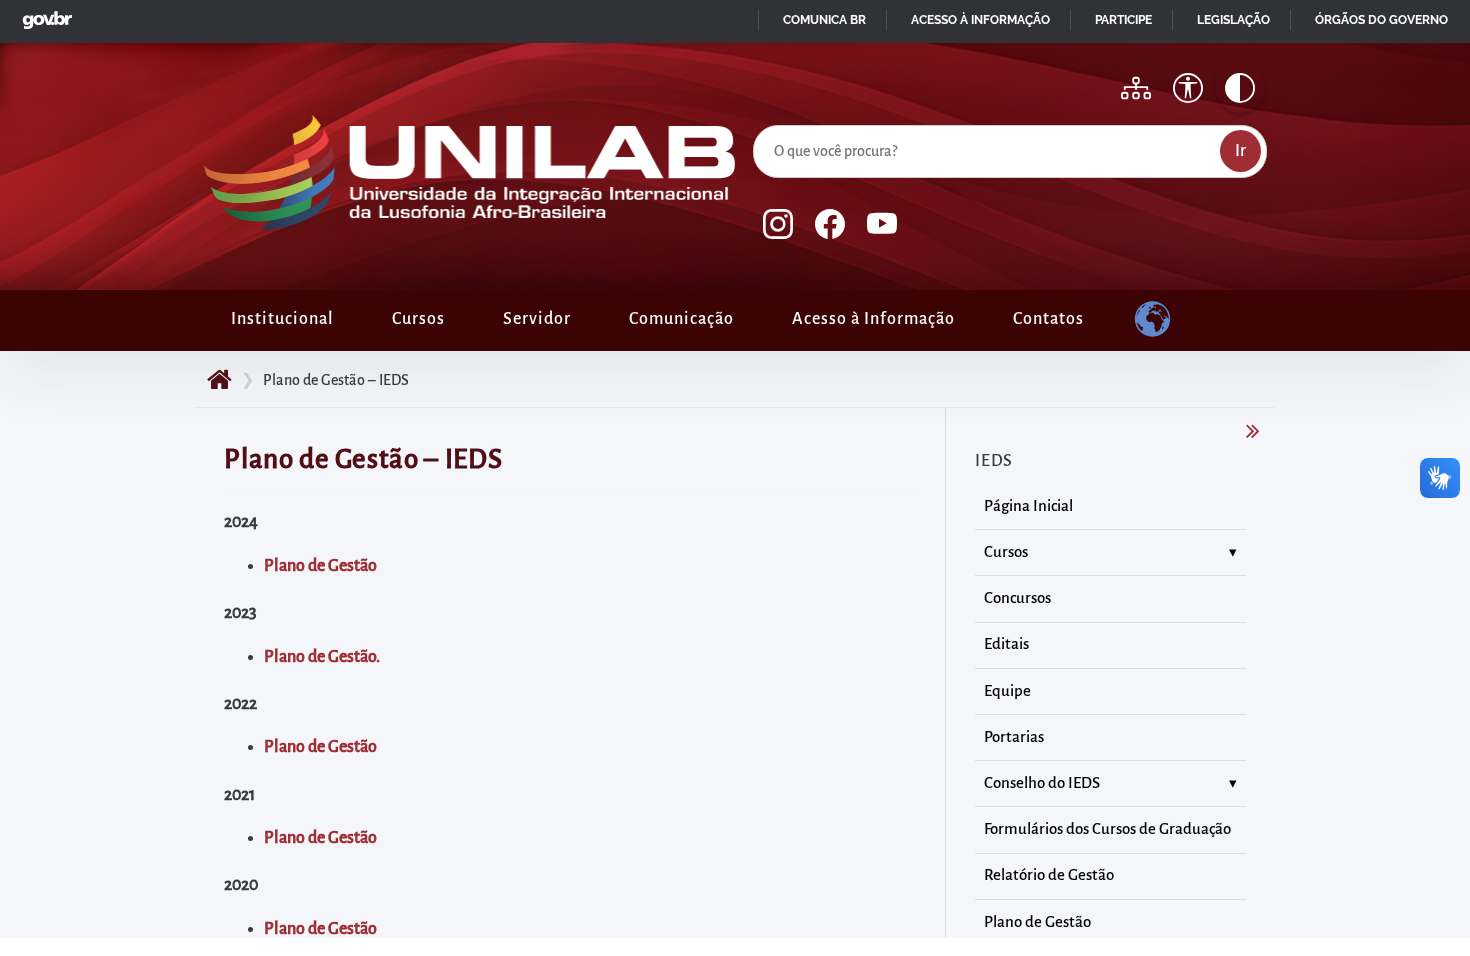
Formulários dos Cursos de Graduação (1107, 829)
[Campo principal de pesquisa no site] (758, 121)
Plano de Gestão (320, 747)
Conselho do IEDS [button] (1042, 783)
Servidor (537, 319)
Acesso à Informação (873, 319)
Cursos (418, 319)
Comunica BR (824, 20)
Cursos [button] (1006, 552)
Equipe (1007, 691)
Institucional (282, 319)
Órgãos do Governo (1381, 20)
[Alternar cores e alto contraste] (1240, 88)
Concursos (1017, 598)
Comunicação (681, 319)
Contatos (1048, 319)
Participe (1123, 20)
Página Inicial (1028, 506)
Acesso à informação (980, 20)
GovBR (43, 14)
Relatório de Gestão (1049, 875)
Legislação (1233, 20)
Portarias (1014, 737)
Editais (1006, 644)
